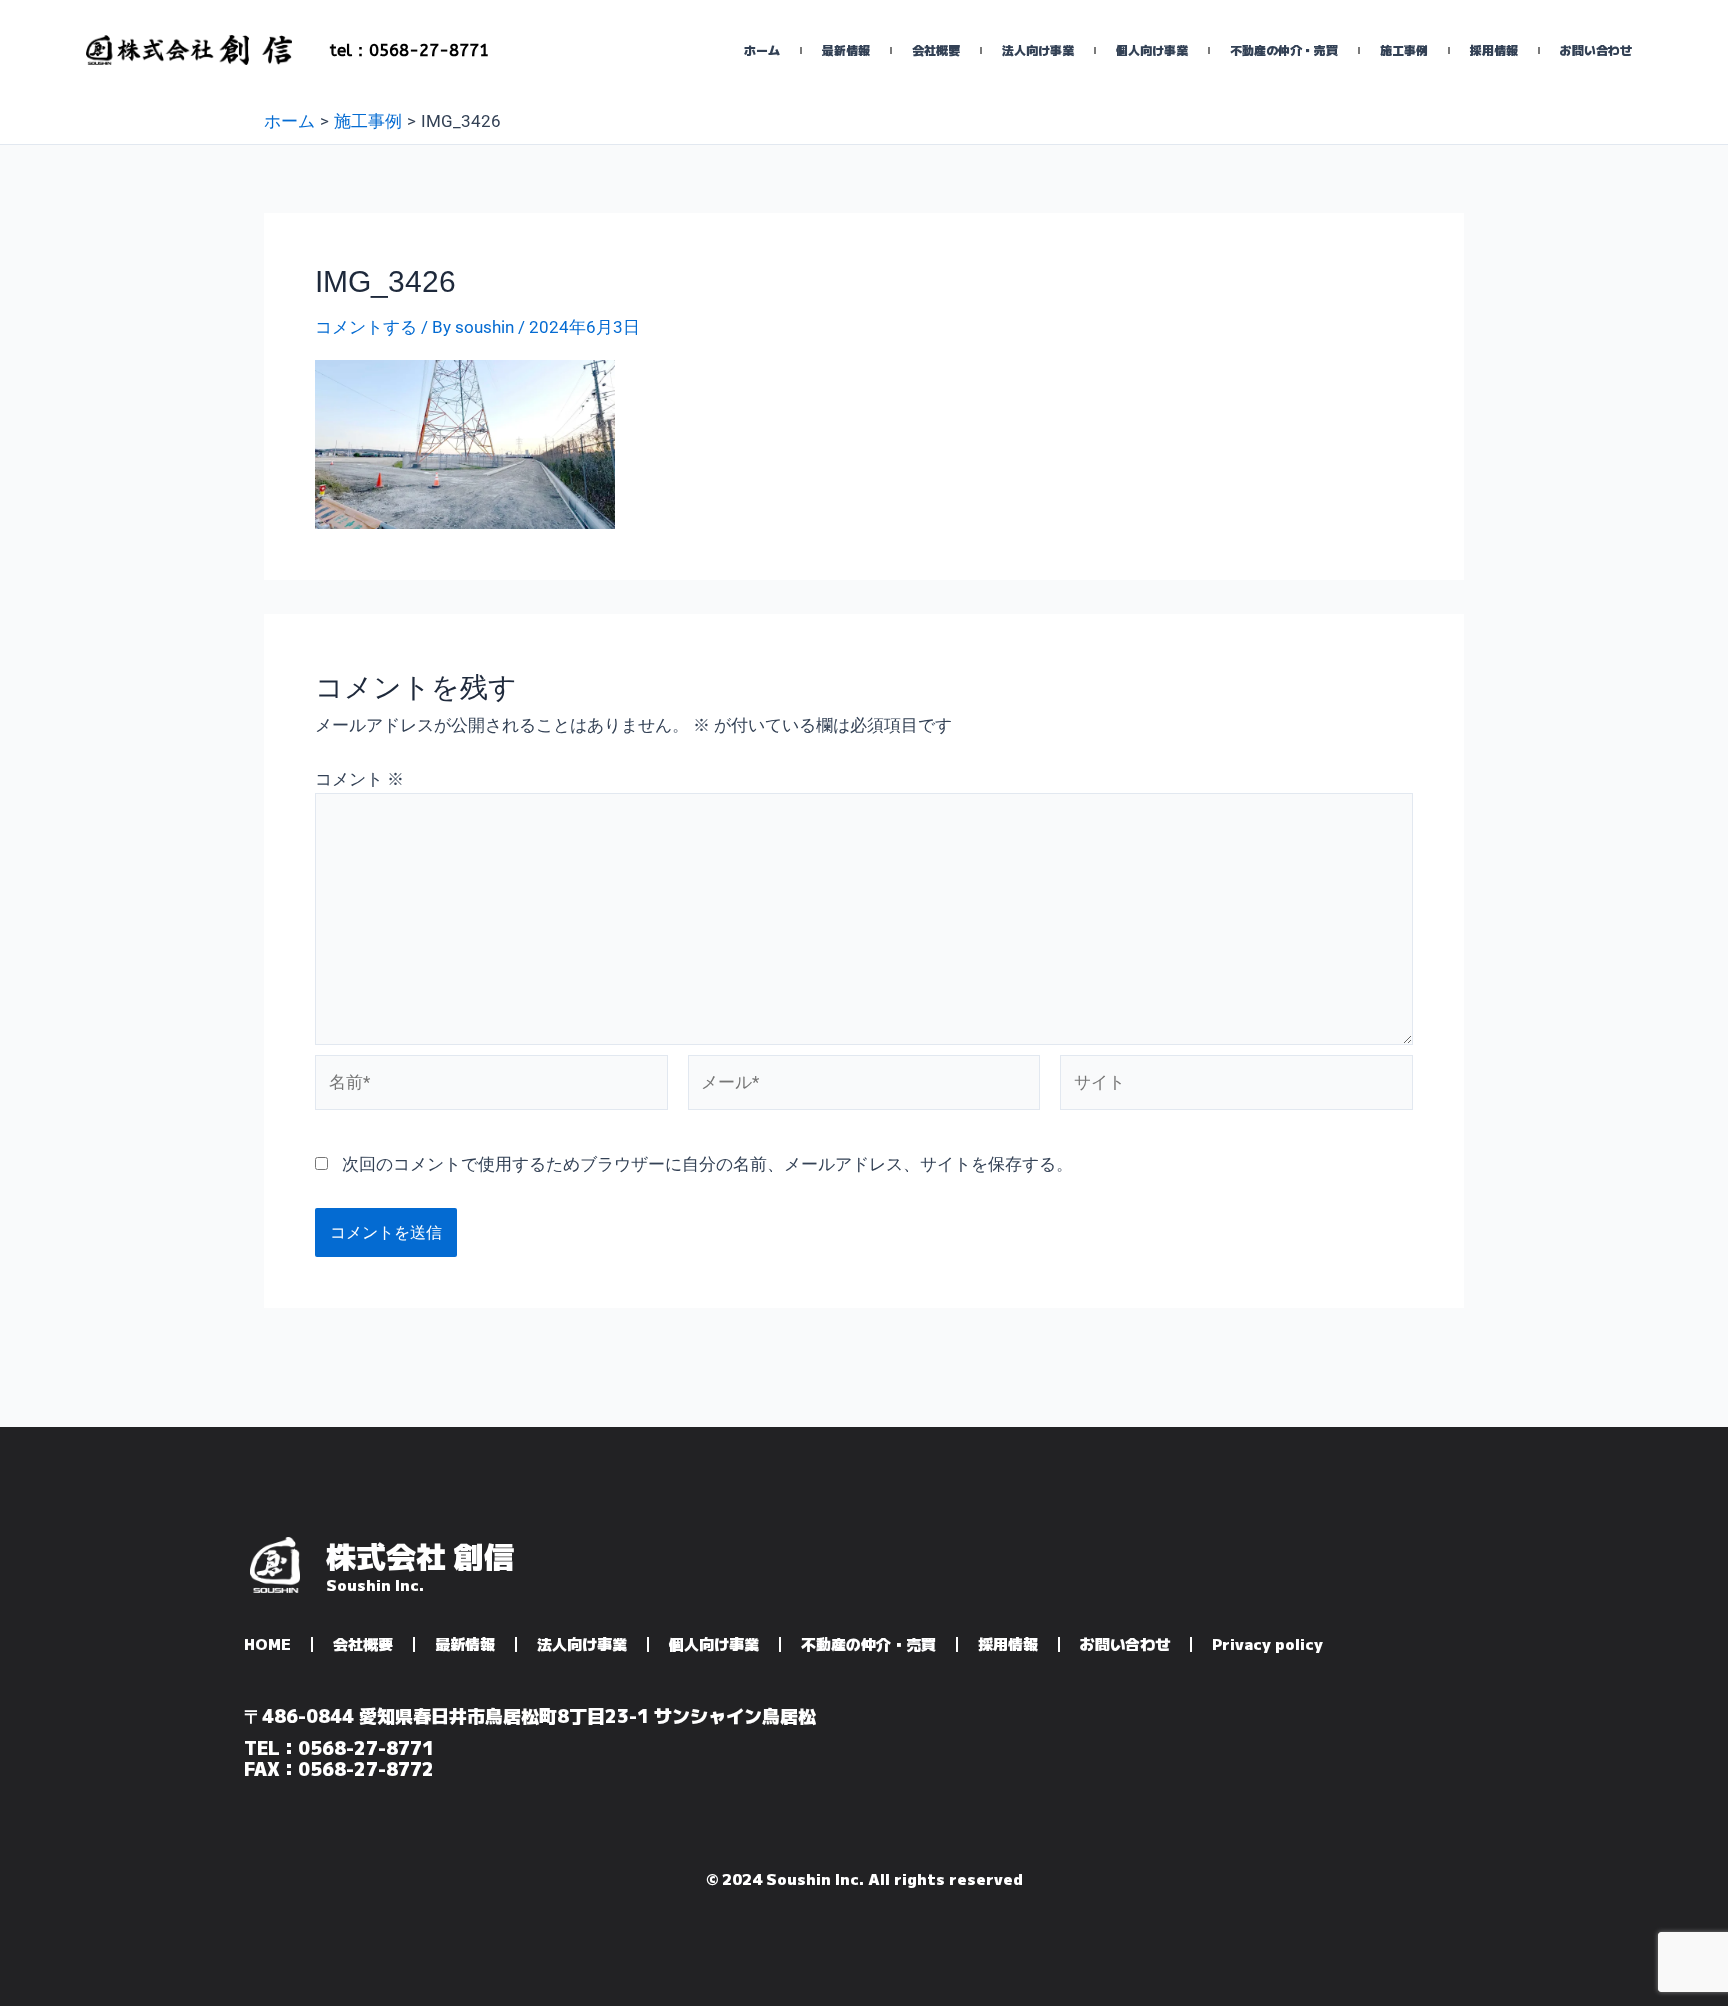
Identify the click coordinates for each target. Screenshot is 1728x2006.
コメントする (366, 327)
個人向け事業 (1152, 49)
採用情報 (1494, 49)
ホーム (762, 49)
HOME (267, 1643)
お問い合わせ (1596, 49)
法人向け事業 (1038, 49)
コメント (359, 779)
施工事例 (1404, 49)
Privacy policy (1267, 1643)
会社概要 (936, 49)
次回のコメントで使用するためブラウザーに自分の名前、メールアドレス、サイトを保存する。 (707, 1164)
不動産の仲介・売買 (1284, 49)
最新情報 (846, 49)
